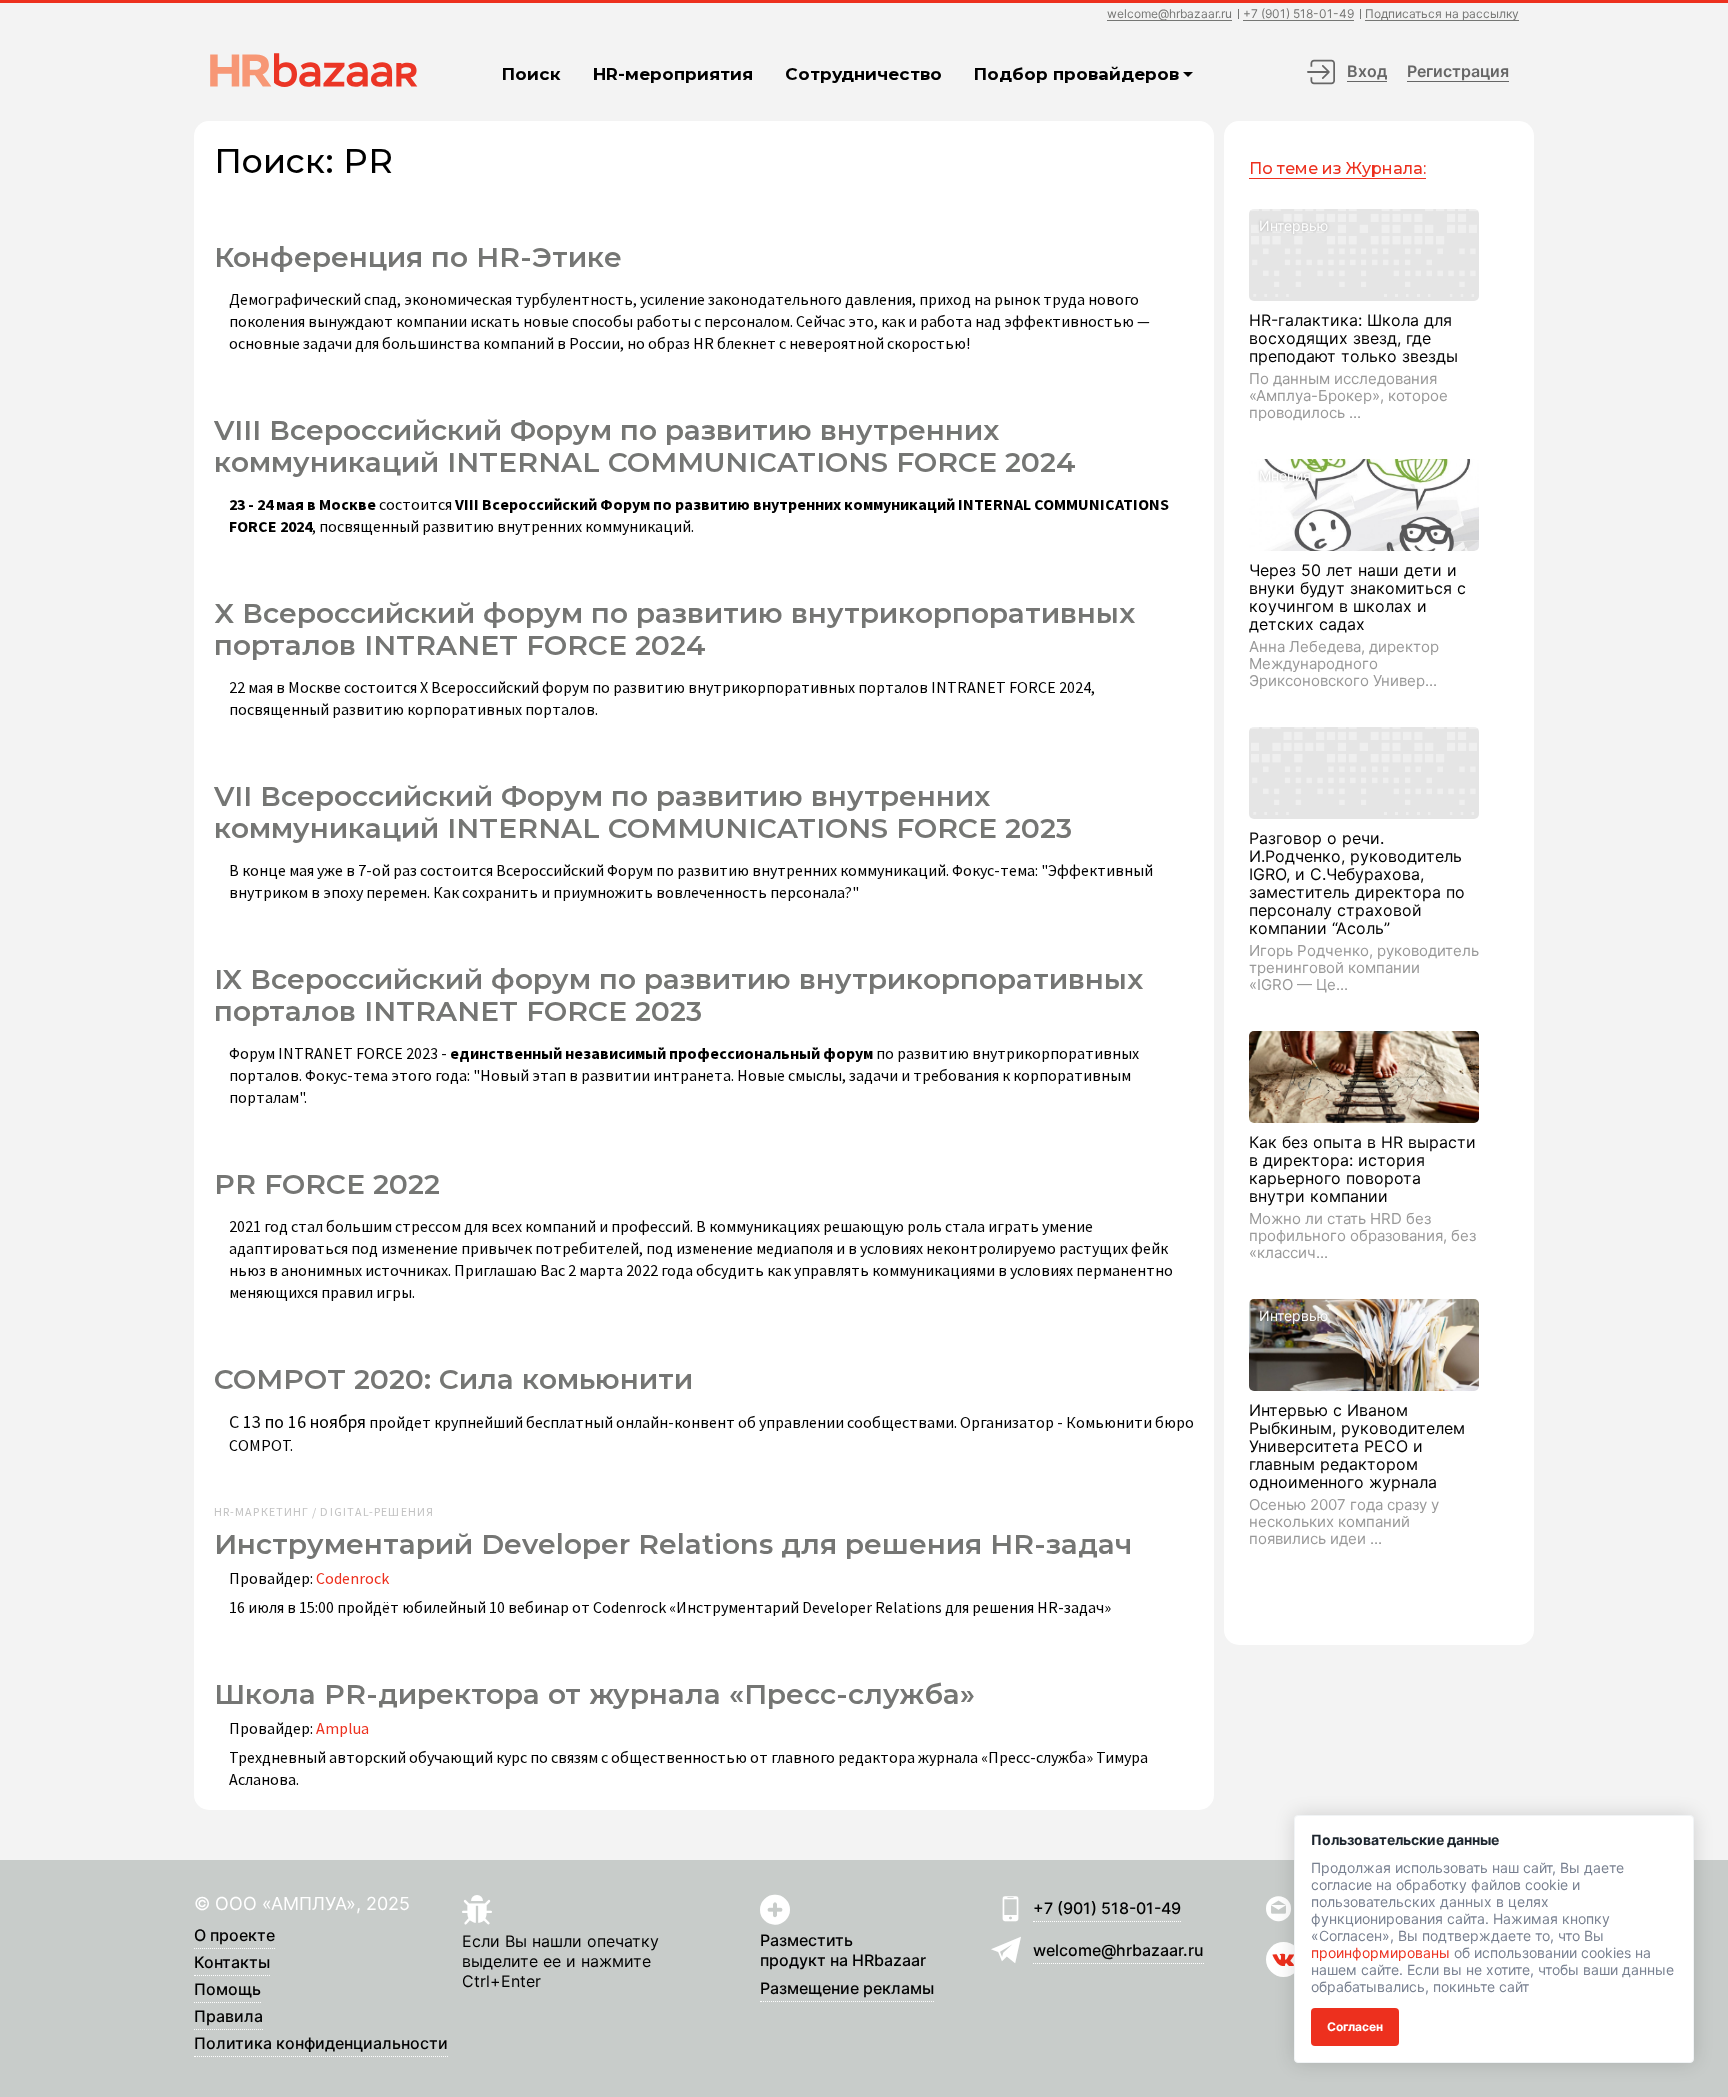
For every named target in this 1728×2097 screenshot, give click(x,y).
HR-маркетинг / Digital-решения (324, 1512)
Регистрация (1458, 71)
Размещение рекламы (847, 1989)
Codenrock (352, 1578)
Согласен (1355, 2026)
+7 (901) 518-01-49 (1298, 14)
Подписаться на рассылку (1442, 14)
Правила (228, 2017)
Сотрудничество (863, 74)
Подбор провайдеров (1076, 74)
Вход (1367, 71)
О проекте (234, 1936)
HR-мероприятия (673, 74)
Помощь (227, 1990)
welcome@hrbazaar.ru (1169, 14)
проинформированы (1380, 1952)
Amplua (342, 1728)
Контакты (232, 1963)
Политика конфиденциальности (321, 2044)
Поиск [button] (531, 74)
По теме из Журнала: (1337, 168)
